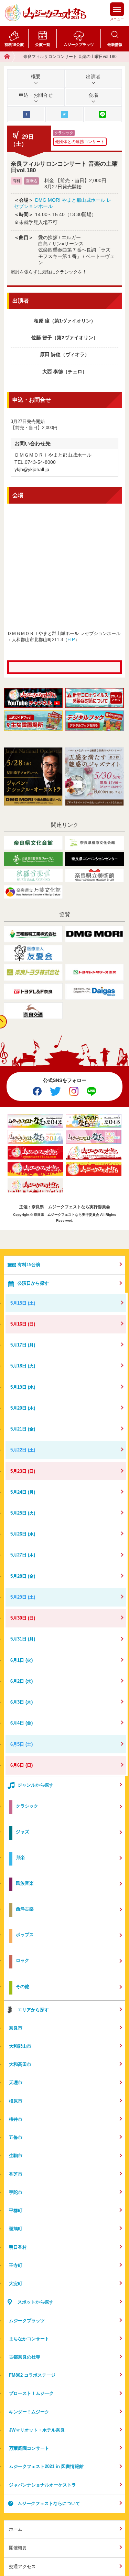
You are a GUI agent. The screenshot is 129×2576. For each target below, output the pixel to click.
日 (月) (23, 1345)
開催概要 (18, 2548)
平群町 (16, 2210)
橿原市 (16, 2101)
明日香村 (18, 2247)
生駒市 (16, 2156)
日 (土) (23, 1303)
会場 (93, 95)
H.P (71, 640)
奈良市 (16, 2028)
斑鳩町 (16, 2229)
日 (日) (23, 1324)
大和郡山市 (20, 2046)
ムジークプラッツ (79, 45)
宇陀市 (16, 2192)
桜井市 (16, 2119)
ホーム (16, 2529)
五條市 (16, 2137)
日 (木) (23, 1408)
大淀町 (16, 2284)
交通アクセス (22, 2567)
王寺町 (16, 2265)
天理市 (16, 2083)
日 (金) (23, 1429)
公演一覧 (43, 45)
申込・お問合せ (36, 95)
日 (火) (23, 1366)
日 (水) (23, 1387)
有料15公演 (14, 45)
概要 (36, 77)
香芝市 (16, 2174)
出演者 (93, 77)
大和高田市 (20, 2064)
